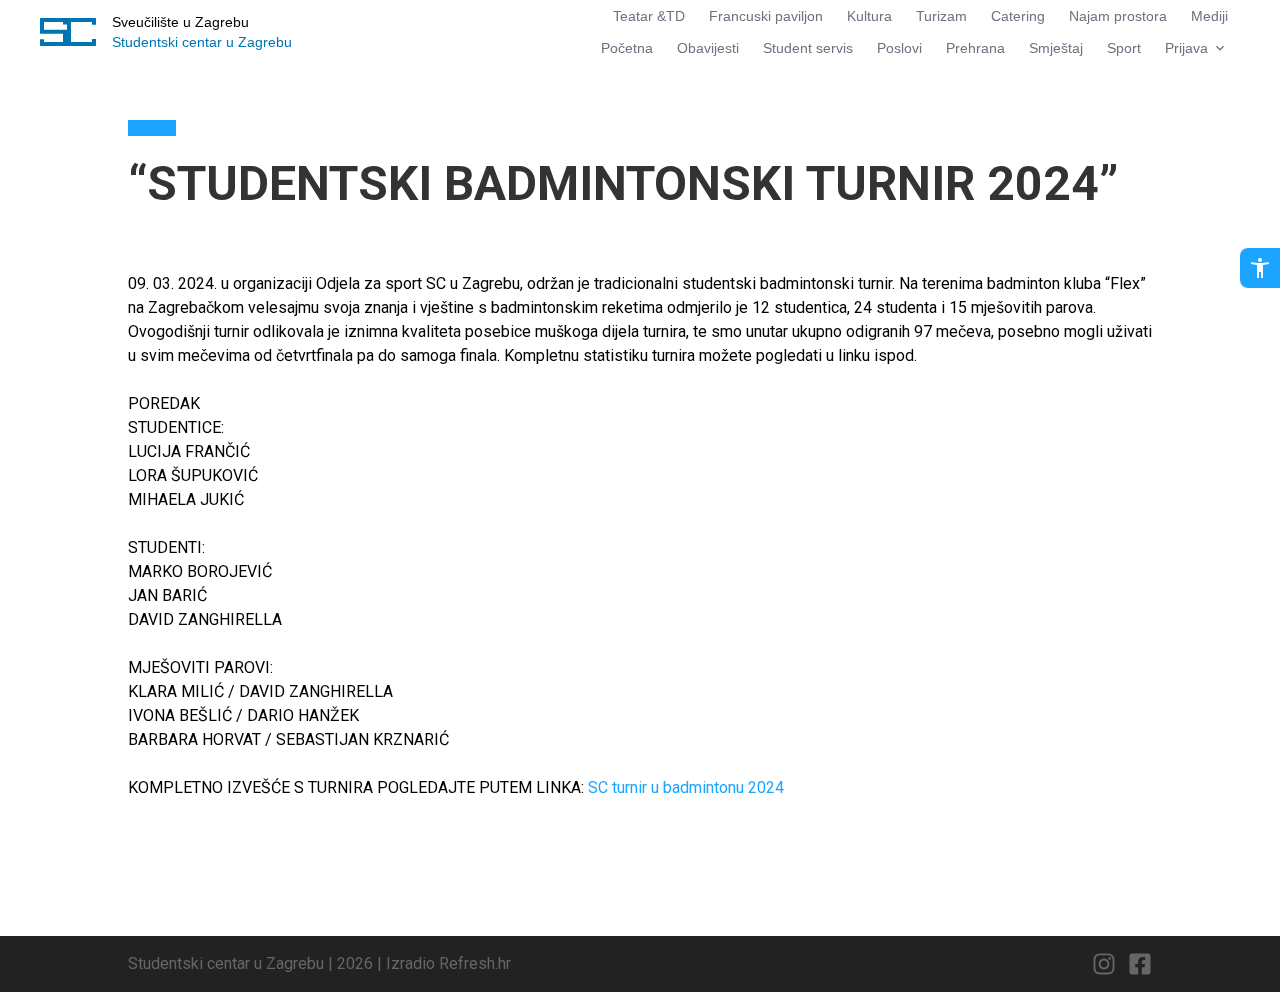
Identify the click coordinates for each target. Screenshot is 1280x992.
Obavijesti (708, 48)
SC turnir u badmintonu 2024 (686, 787)
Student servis (808, 48)
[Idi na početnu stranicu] (68, 32)
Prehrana (975, 48)
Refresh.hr (475, 963)
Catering (1018, 16)
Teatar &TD (649, 16)
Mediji (1209, 16)
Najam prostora (1118, 16)
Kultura (869, 16)
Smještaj (1056, 48)
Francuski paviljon (766, 16)
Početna (627, 48)
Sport (1124, 48)
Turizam (941, 16)
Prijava (1186, 48)
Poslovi (899, 48)
